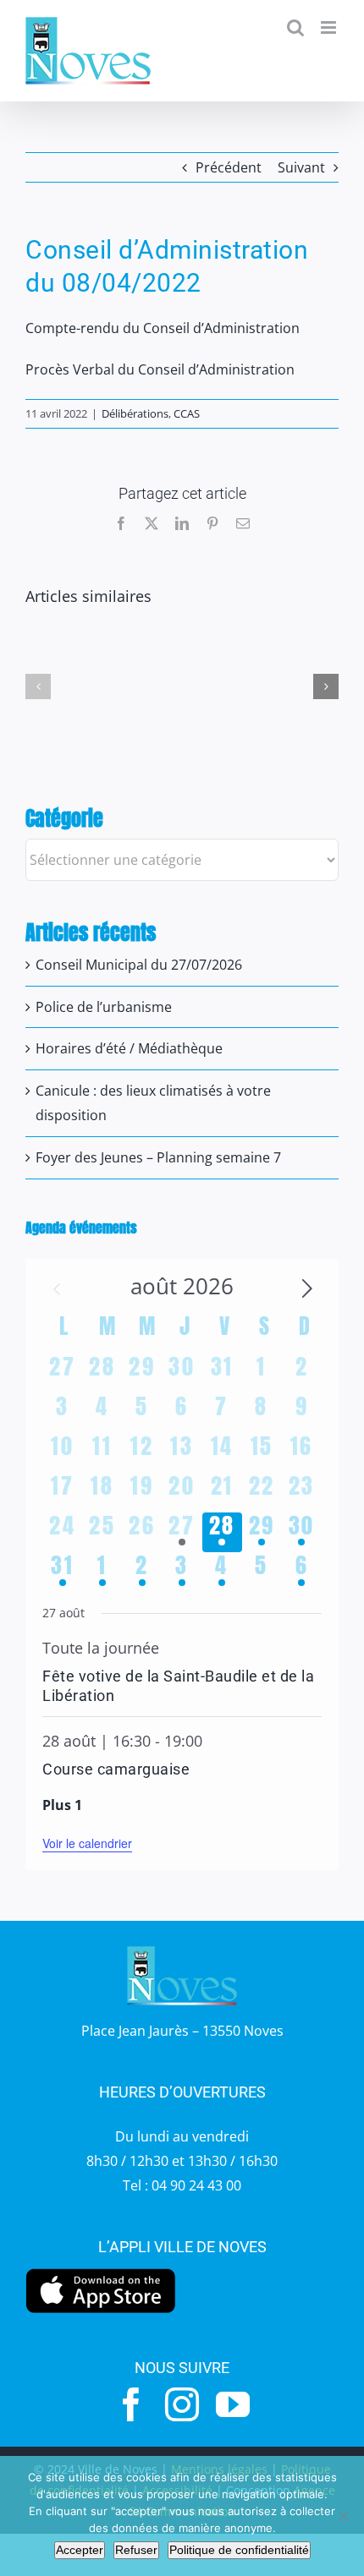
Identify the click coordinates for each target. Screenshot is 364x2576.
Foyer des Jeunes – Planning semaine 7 (158, 1157)
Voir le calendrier (87, 1843)
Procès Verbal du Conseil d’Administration (160, 369)
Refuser (136, 2550)
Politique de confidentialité (239, 2550)
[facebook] (131, 2404)
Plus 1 (62, 1805)
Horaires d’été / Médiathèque (129, 1048)
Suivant (301, 167)
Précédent (229, 167)
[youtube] (233, 2404)
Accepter (80, 2550)
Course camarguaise (116, 1769)
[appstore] (101, 2272)
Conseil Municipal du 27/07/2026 (139, 965)
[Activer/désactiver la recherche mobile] (295, 27)
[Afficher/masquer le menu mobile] (330, 27)
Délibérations (135, 413)
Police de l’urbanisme (104, 1007)
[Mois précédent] (57, 1289)
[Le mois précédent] (307, 1289)
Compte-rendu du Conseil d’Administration (163, 328)
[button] (38, 686)
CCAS (187, 413)
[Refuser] (343, 2516)
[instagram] (182, 2404)
